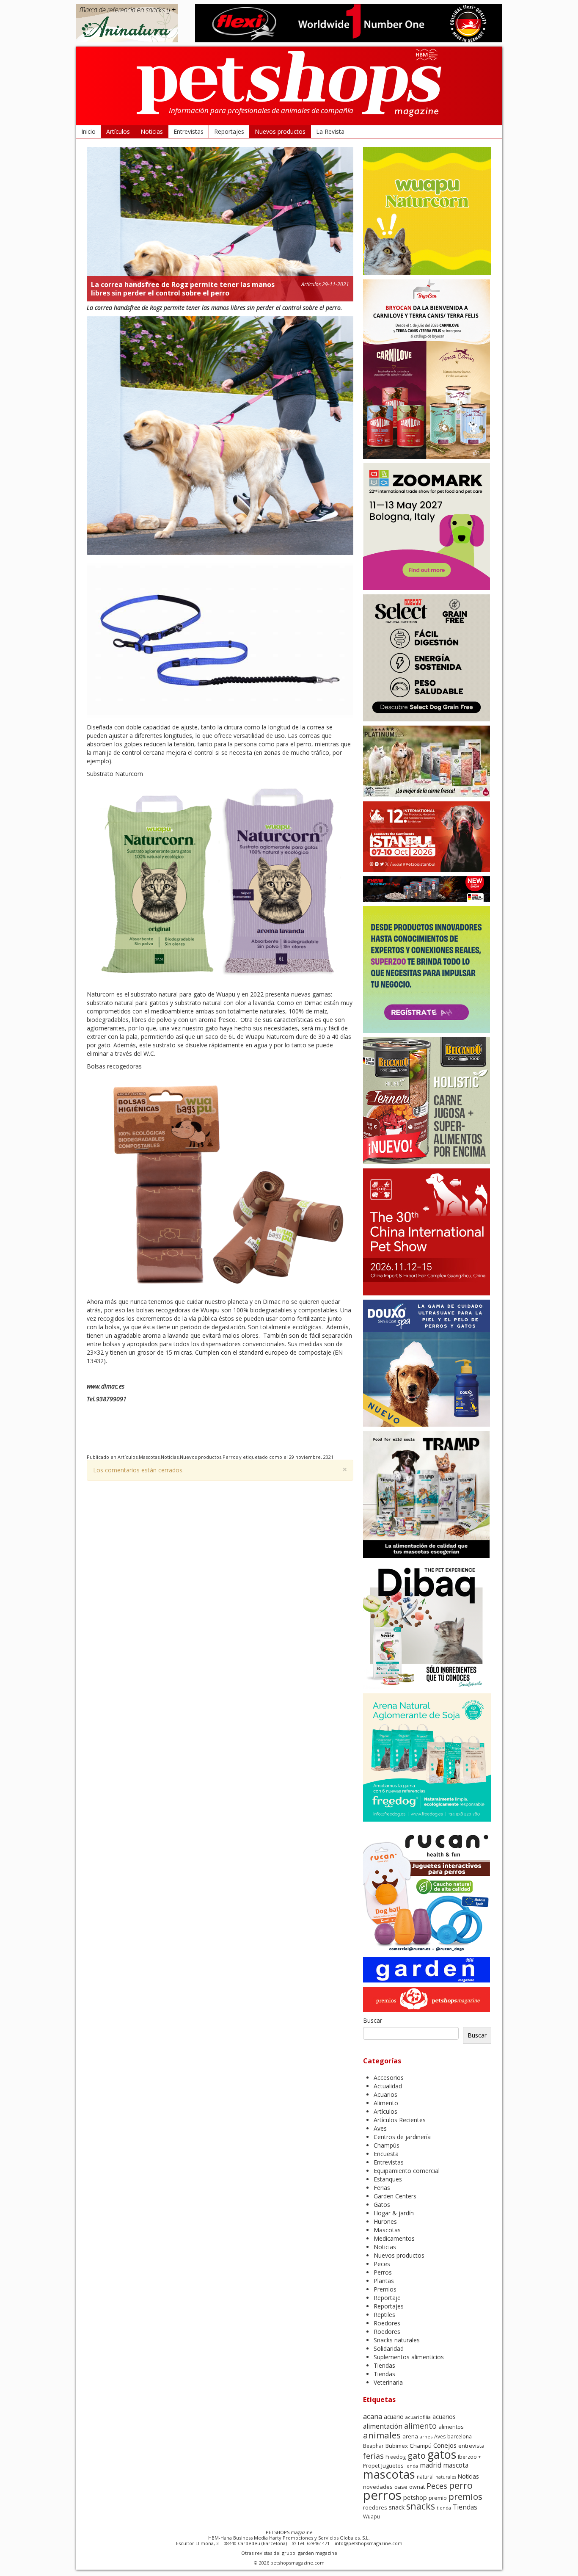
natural (425, 2477)
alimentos (451, 2427)
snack (397, 2507)
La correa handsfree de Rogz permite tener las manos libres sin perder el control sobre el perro (183, 289)
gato (417, 2456)
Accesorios (389, 2078)
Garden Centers (395, 2196)
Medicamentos (394, 2238)
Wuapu (372, 2517)
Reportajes (229, 131)
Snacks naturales (397, 2340)
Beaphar (373, 2446)
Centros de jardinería (402, 2137)
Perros (230, 1457)
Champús (387, 2145)
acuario (394, 2417)
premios (465, 2496)
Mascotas (149, 1457)
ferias (373, 2456)
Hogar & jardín (394, 2213)
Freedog (396, 2457)
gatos (442, 2454)
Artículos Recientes (400, 2120)
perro (461, 2485)
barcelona (460, 2437)
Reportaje (387, 2298)
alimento (420, 2426)
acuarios (444, 2417)
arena (410, 2436)
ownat (417, 2487)
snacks (421, 2506)
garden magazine (318, 2553)
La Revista (330, 131)
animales (382, 2435)
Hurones (385, 2221)
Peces (382, 2264)
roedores (375, 2507)
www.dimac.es (106, 1386)
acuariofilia (418, 2417)
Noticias (152, 131)
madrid (431, 2465)
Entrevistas (189, 131)
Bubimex (397, 2446)
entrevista (471, 2446)
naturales (446, 2477)
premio (438, 2498)
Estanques (388, 2179)
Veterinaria (388, 2382)
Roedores (387, 2323)
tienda (444, 2508)
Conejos (445, 2445)
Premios (385, 2289)
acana (373, 2416)
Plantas (384, 2281)
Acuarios (385, 2094)
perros (382, 2495)
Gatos (382, 2205)
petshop (415, 2497)
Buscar (373, 2020)
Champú (421, 2446)
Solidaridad (389, 2348)
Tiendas (384, 2365)
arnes (426, 2437)
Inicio (88, 131)
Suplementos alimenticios (409, 2357)
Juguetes (392, 2466)
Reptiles (384, 2315)
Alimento (386, 2103)
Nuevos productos (280, 131)
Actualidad (388, 2086)
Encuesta (386, 2154)
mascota (456, 2465)
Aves (380, 2128)
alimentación (383, 2426)
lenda (412, 2466)
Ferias (382, 2188)
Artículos (118, 131)
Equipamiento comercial (407, 2171)
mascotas (389, 2474)
